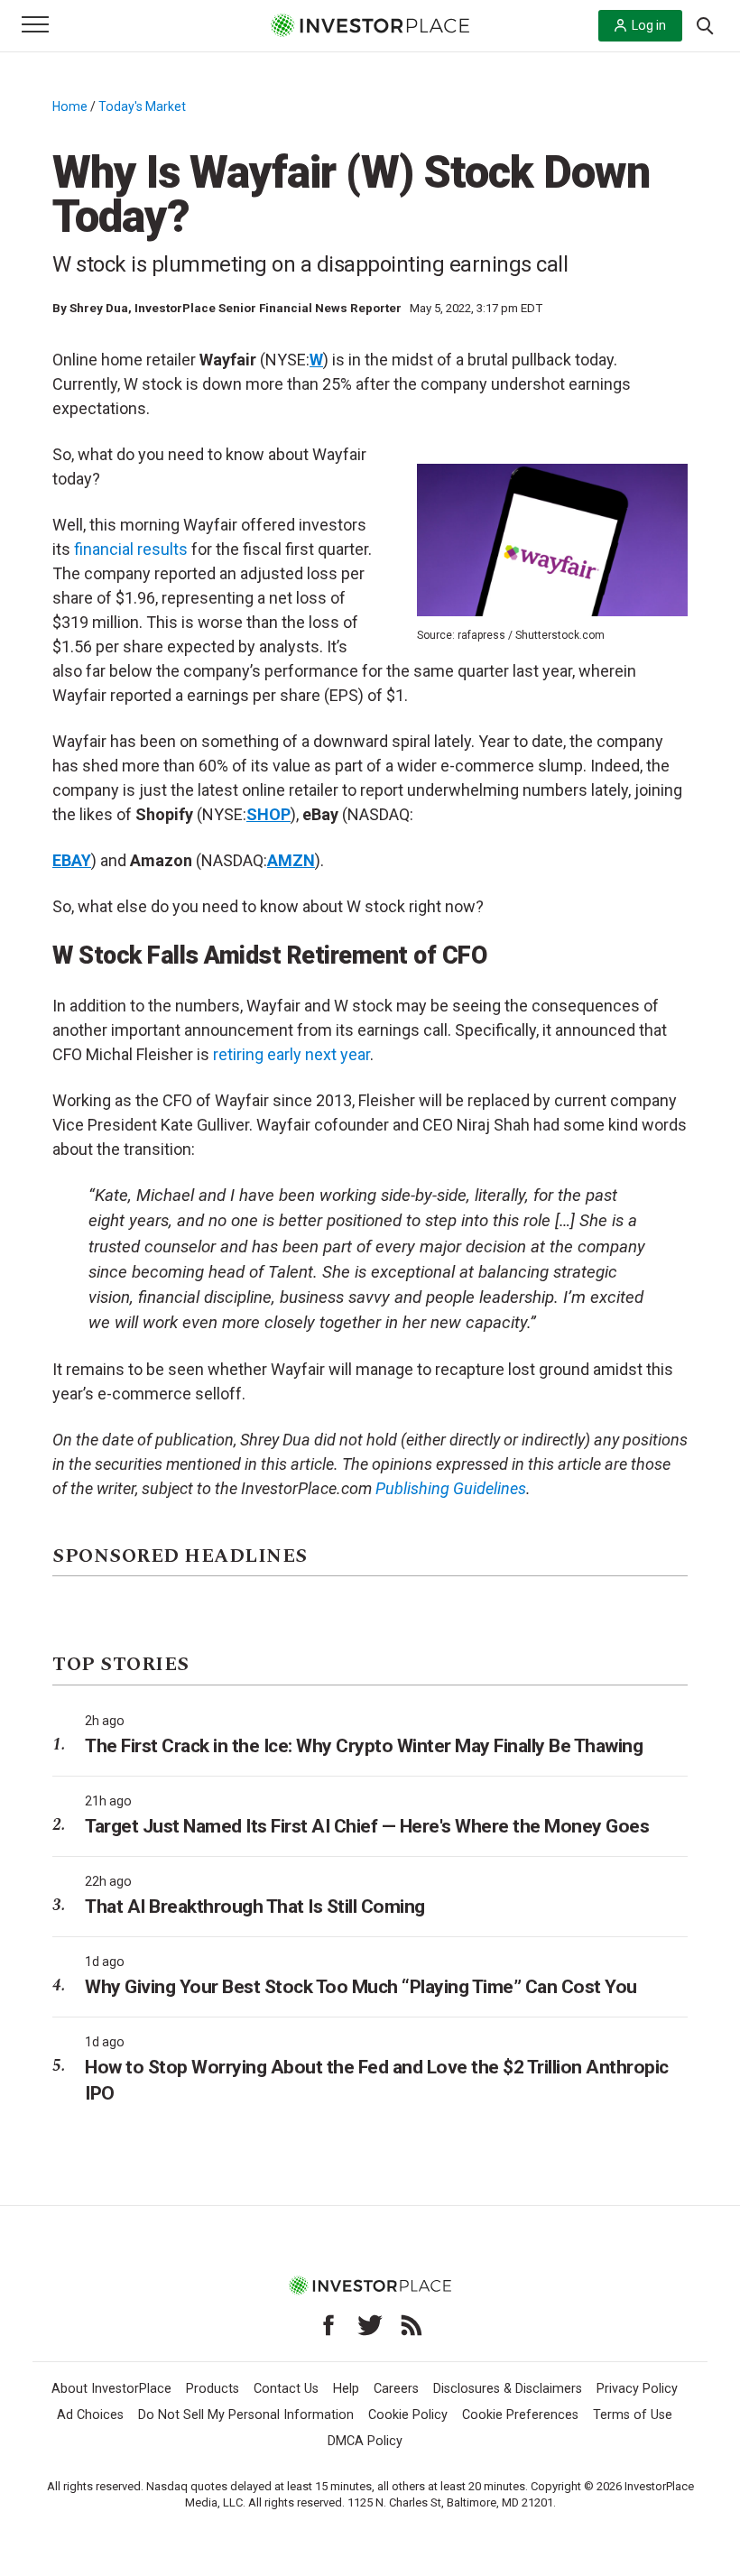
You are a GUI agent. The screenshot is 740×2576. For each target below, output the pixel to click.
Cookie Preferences (520, 2415)
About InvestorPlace (111, 2389)
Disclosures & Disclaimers (508, 2389)
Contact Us (286, 2389)
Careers (396, 2389)
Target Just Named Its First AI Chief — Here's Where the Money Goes (367, 1826)
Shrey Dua (99, 308)
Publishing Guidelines (451, 1488)
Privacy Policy (637, 2389)
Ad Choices (90, 2415)
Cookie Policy (408, 2415)
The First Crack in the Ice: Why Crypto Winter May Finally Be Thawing (364, 1746)
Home (70, 106)
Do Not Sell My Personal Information (246, 2415)
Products (213, 2389)
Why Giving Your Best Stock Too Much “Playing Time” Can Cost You (361, 1987)
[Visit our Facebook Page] (328, 2325)
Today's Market (142, 106)
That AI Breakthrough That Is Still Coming (255, 1907)
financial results (131, 549)
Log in (649, 25)
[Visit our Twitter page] (370, 2325)
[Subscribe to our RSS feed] (412, 2325)
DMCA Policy (365, 2441)
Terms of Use (633, 2415)
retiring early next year (291, 1054)
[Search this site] (705, 24)
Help (346, 2389)
